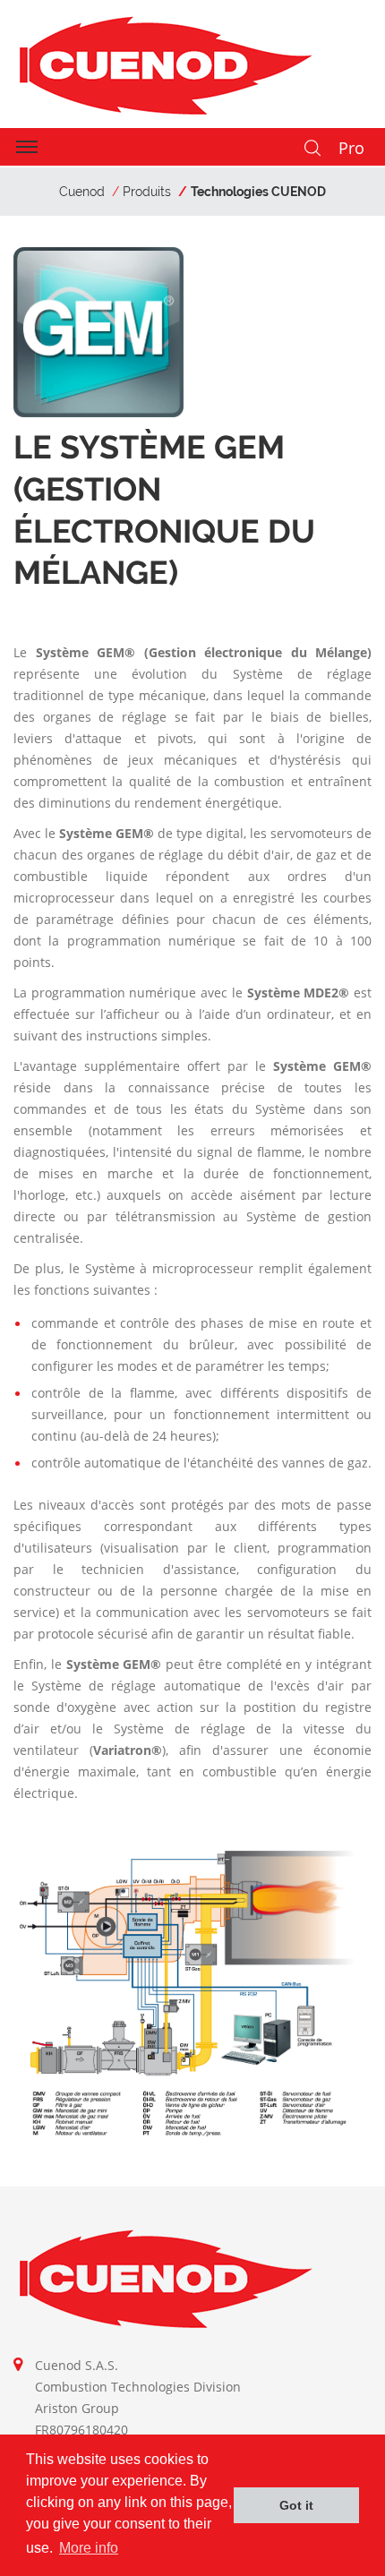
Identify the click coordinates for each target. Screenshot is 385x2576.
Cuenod (82, 192)
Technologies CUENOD (258, 192)
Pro (351, 148)
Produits (147, 192)
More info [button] (89, 2548)
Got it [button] (296, 2505)
